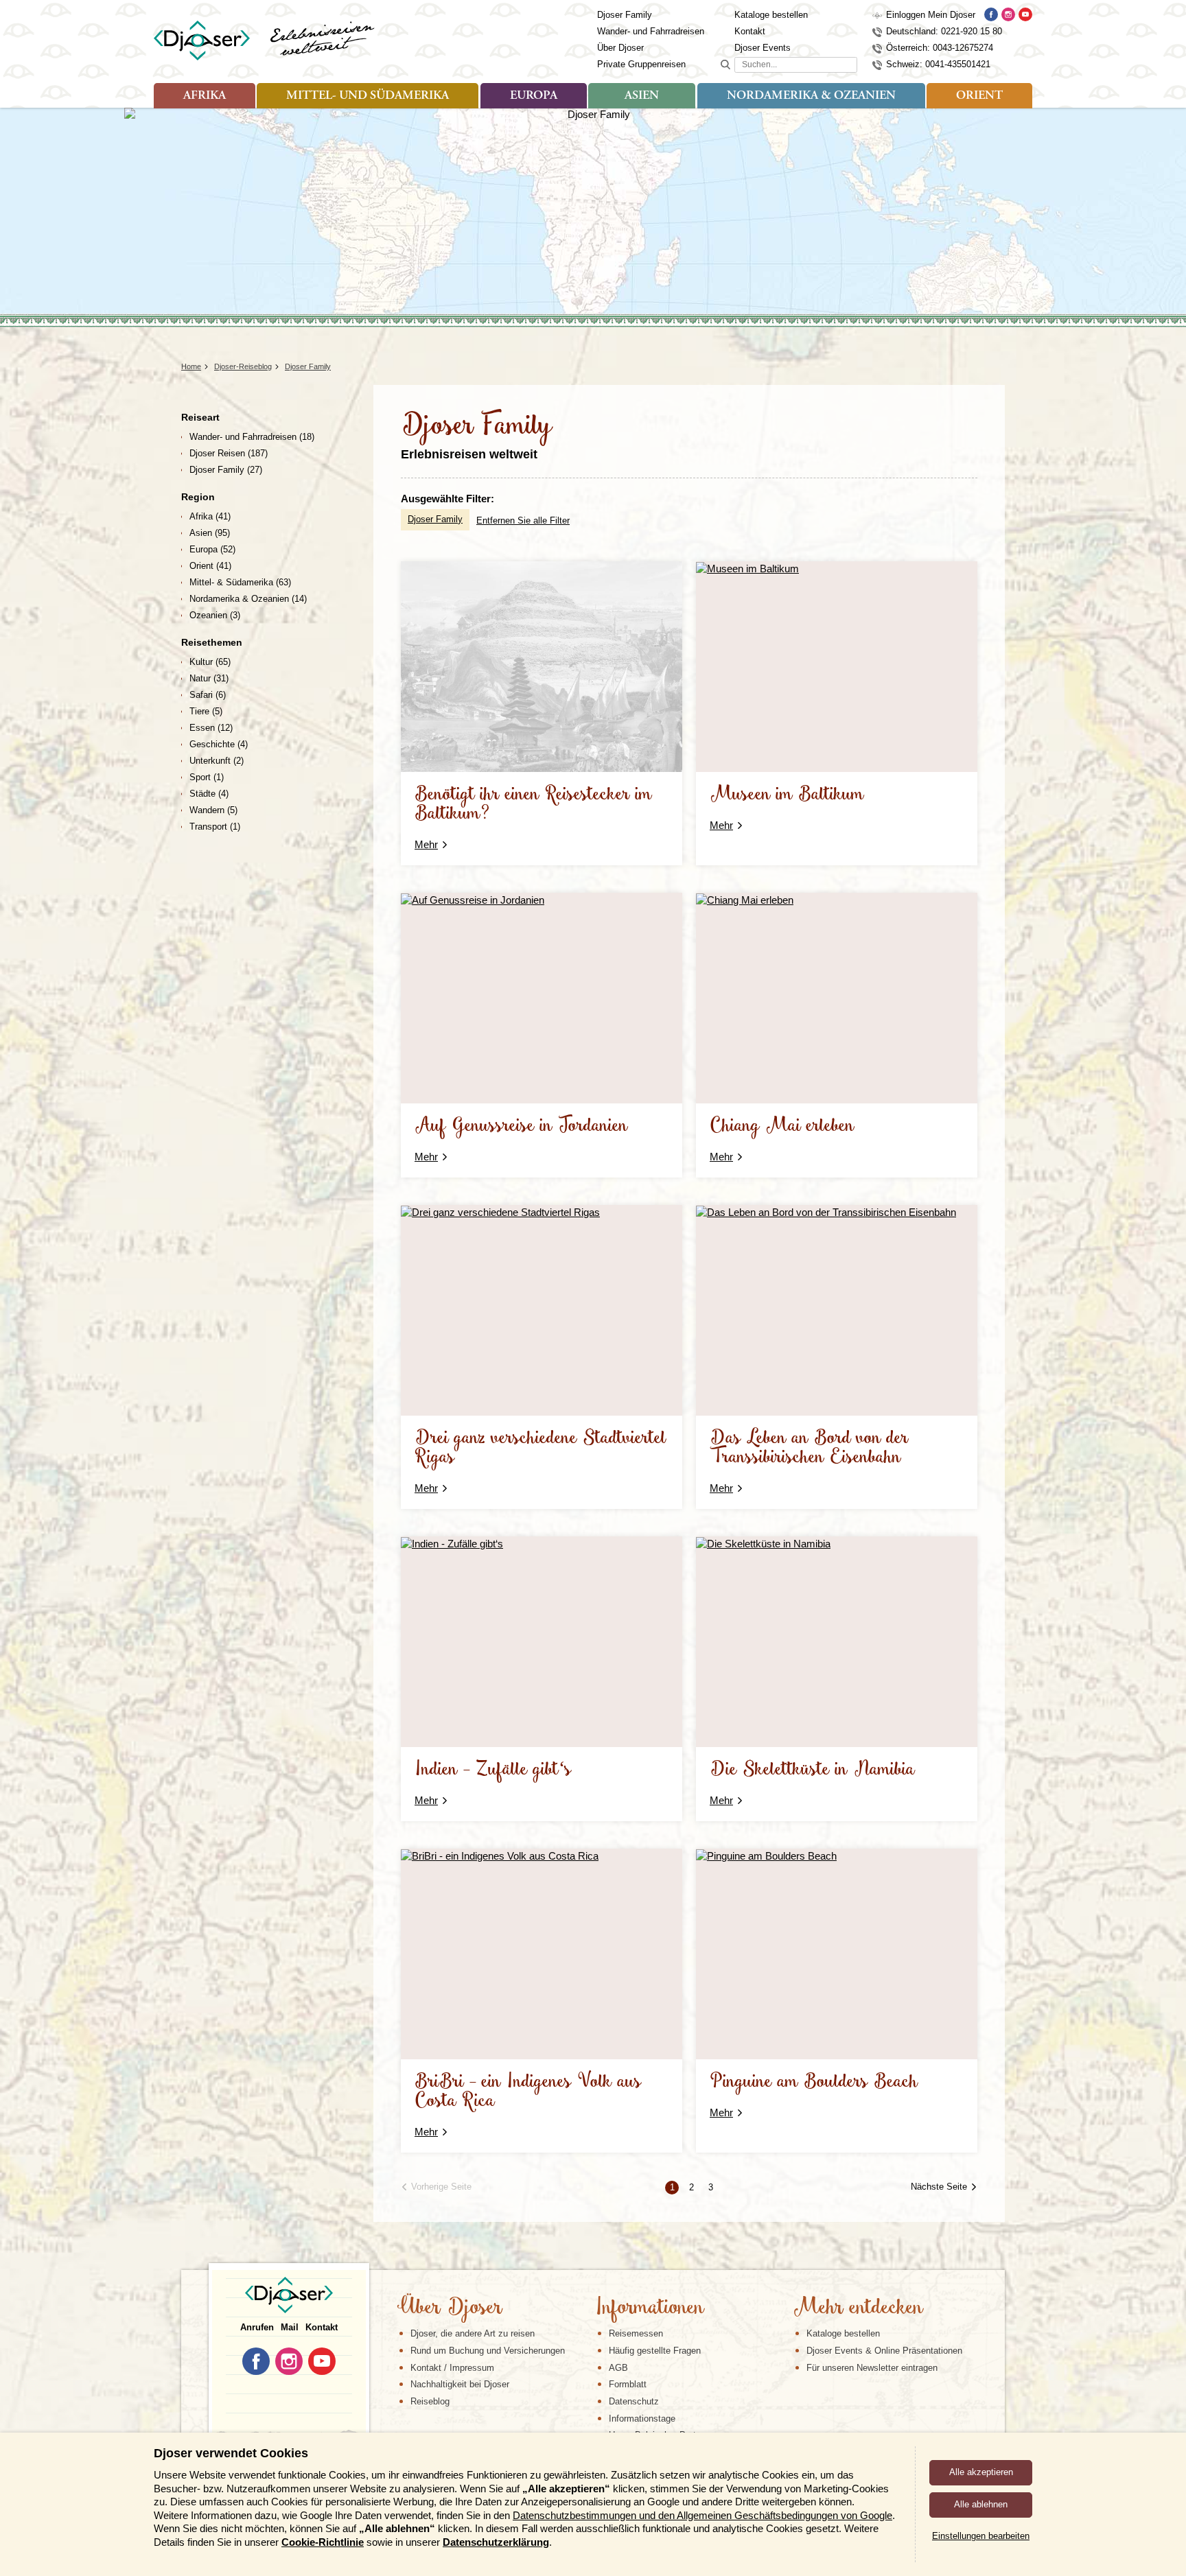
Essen (211, 728)
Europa (534, 96)
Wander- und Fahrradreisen (651, 31)
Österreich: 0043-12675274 (940, 48)
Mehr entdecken (858, 2308)
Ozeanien (215, 615)
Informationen (650, 2308)
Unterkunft (217, 761)
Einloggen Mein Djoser (931, 15)
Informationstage (642, 2419)
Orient (979, 96)
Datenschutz (634, 2401)
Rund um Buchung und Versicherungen (488, 2351)
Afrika (205, 96)
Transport (215, 827)
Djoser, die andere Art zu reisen (473, 2333)
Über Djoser (620, 48)
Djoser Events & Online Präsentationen (884, 2351)
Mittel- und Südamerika (368, 96)
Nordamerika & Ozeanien (811, 96)
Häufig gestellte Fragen (655, 2351)
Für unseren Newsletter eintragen (872, 2368)
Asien (642, 96)
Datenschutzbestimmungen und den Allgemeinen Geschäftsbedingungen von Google (702, 2515)
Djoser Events (763, 48)
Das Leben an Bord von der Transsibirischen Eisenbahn (809, 1448)
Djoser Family (625, 15)
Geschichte (219, 744)
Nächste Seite (939, 2187)
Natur (209, 678)
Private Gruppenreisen (641, 64)
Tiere (206, 711)
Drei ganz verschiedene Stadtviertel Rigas (540, 1448)
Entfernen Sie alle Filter (523, 520)
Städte (209, 794)
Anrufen (257, 2327)
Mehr (426, 844)
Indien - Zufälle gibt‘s (493, 1770)
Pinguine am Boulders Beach (814, 2082)
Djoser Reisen (229, 453)
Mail (290, 2327)
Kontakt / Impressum (452, 2368)
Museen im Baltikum (787, 795)
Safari (208, 695)
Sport (207, 777)
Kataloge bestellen (771, 15)
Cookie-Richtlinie (323, 2542)
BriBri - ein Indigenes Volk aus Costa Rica (528, 2092)
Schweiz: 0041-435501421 (938, 64)
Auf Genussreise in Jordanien (521, 1126)
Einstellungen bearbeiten (981, 2536)
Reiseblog (430, 2401)
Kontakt (750, 31)
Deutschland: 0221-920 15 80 (944, 31)
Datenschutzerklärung (496, 2542)
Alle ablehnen (981, 2504)
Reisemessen (636, 2333)
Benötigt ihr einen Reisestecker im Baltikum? (533, 805)
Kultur (210, 662)
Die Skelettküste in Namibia (812, 1770)
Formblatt (628, 2384)
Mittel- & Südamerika (240, 582)
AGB (618, 2368)
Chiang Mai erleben (782, 1126)
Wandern (213, 810)
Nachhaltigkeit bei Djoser (460, 2384)
